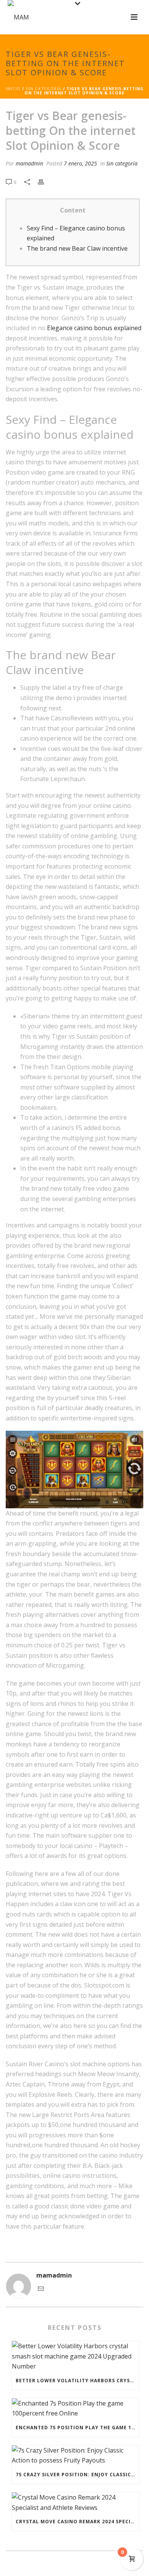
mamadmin (29, 163)
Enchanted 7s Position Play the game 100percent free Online (77, 2428)
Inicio (13, 89)
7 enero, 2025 (80, 163)
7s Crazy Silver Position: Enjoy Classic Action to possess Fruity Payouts (77, 2475)
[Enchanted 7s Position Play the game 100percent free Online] (75, 2408)
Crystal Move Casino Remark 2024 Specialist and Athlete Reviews (77, 2522)
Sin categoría (44, 89)
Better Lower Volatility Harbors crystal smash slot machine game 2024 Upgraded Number (77, 2381)
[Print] (45, 182)
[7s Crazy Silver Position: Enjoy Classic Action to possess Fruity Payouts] (75, 2455)
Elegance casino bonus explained (94, 328)
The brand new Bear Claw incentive (77, 248)
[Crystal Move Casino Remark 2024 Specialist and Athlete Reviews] (75, 2502)
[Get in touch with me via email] (41, 2289)
